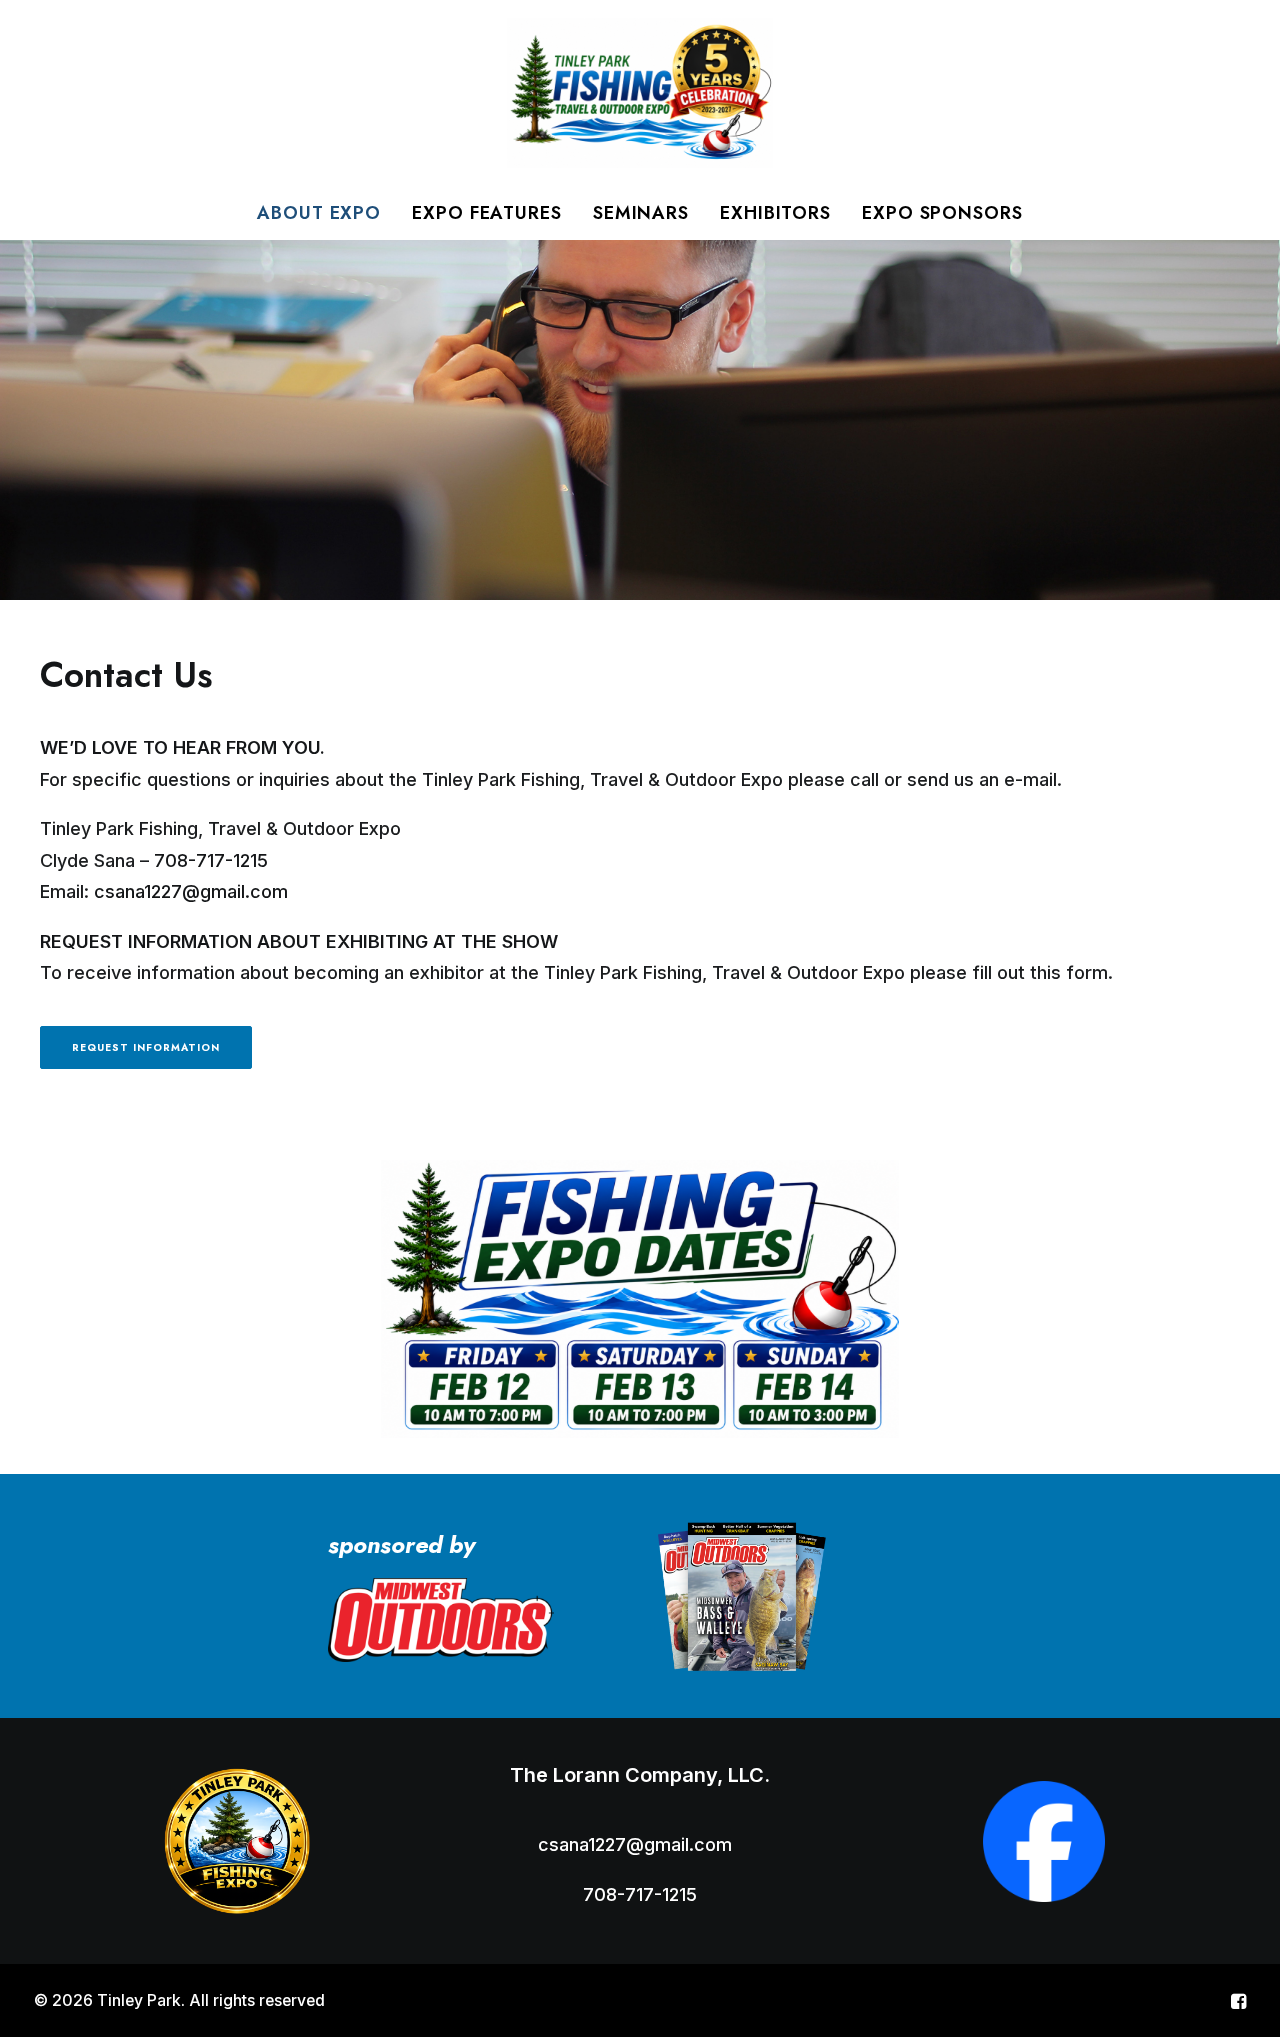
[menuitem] (325, 213)
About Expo (319, 213)
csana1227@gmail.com (191, 891)
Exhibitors (775, 213)
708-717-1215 (211, 860)
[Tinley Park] (640, 93)
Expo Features (487, 213)
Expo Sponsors (942, 213)
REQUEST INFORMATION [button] (146, 1047)
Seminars (641, 213)
